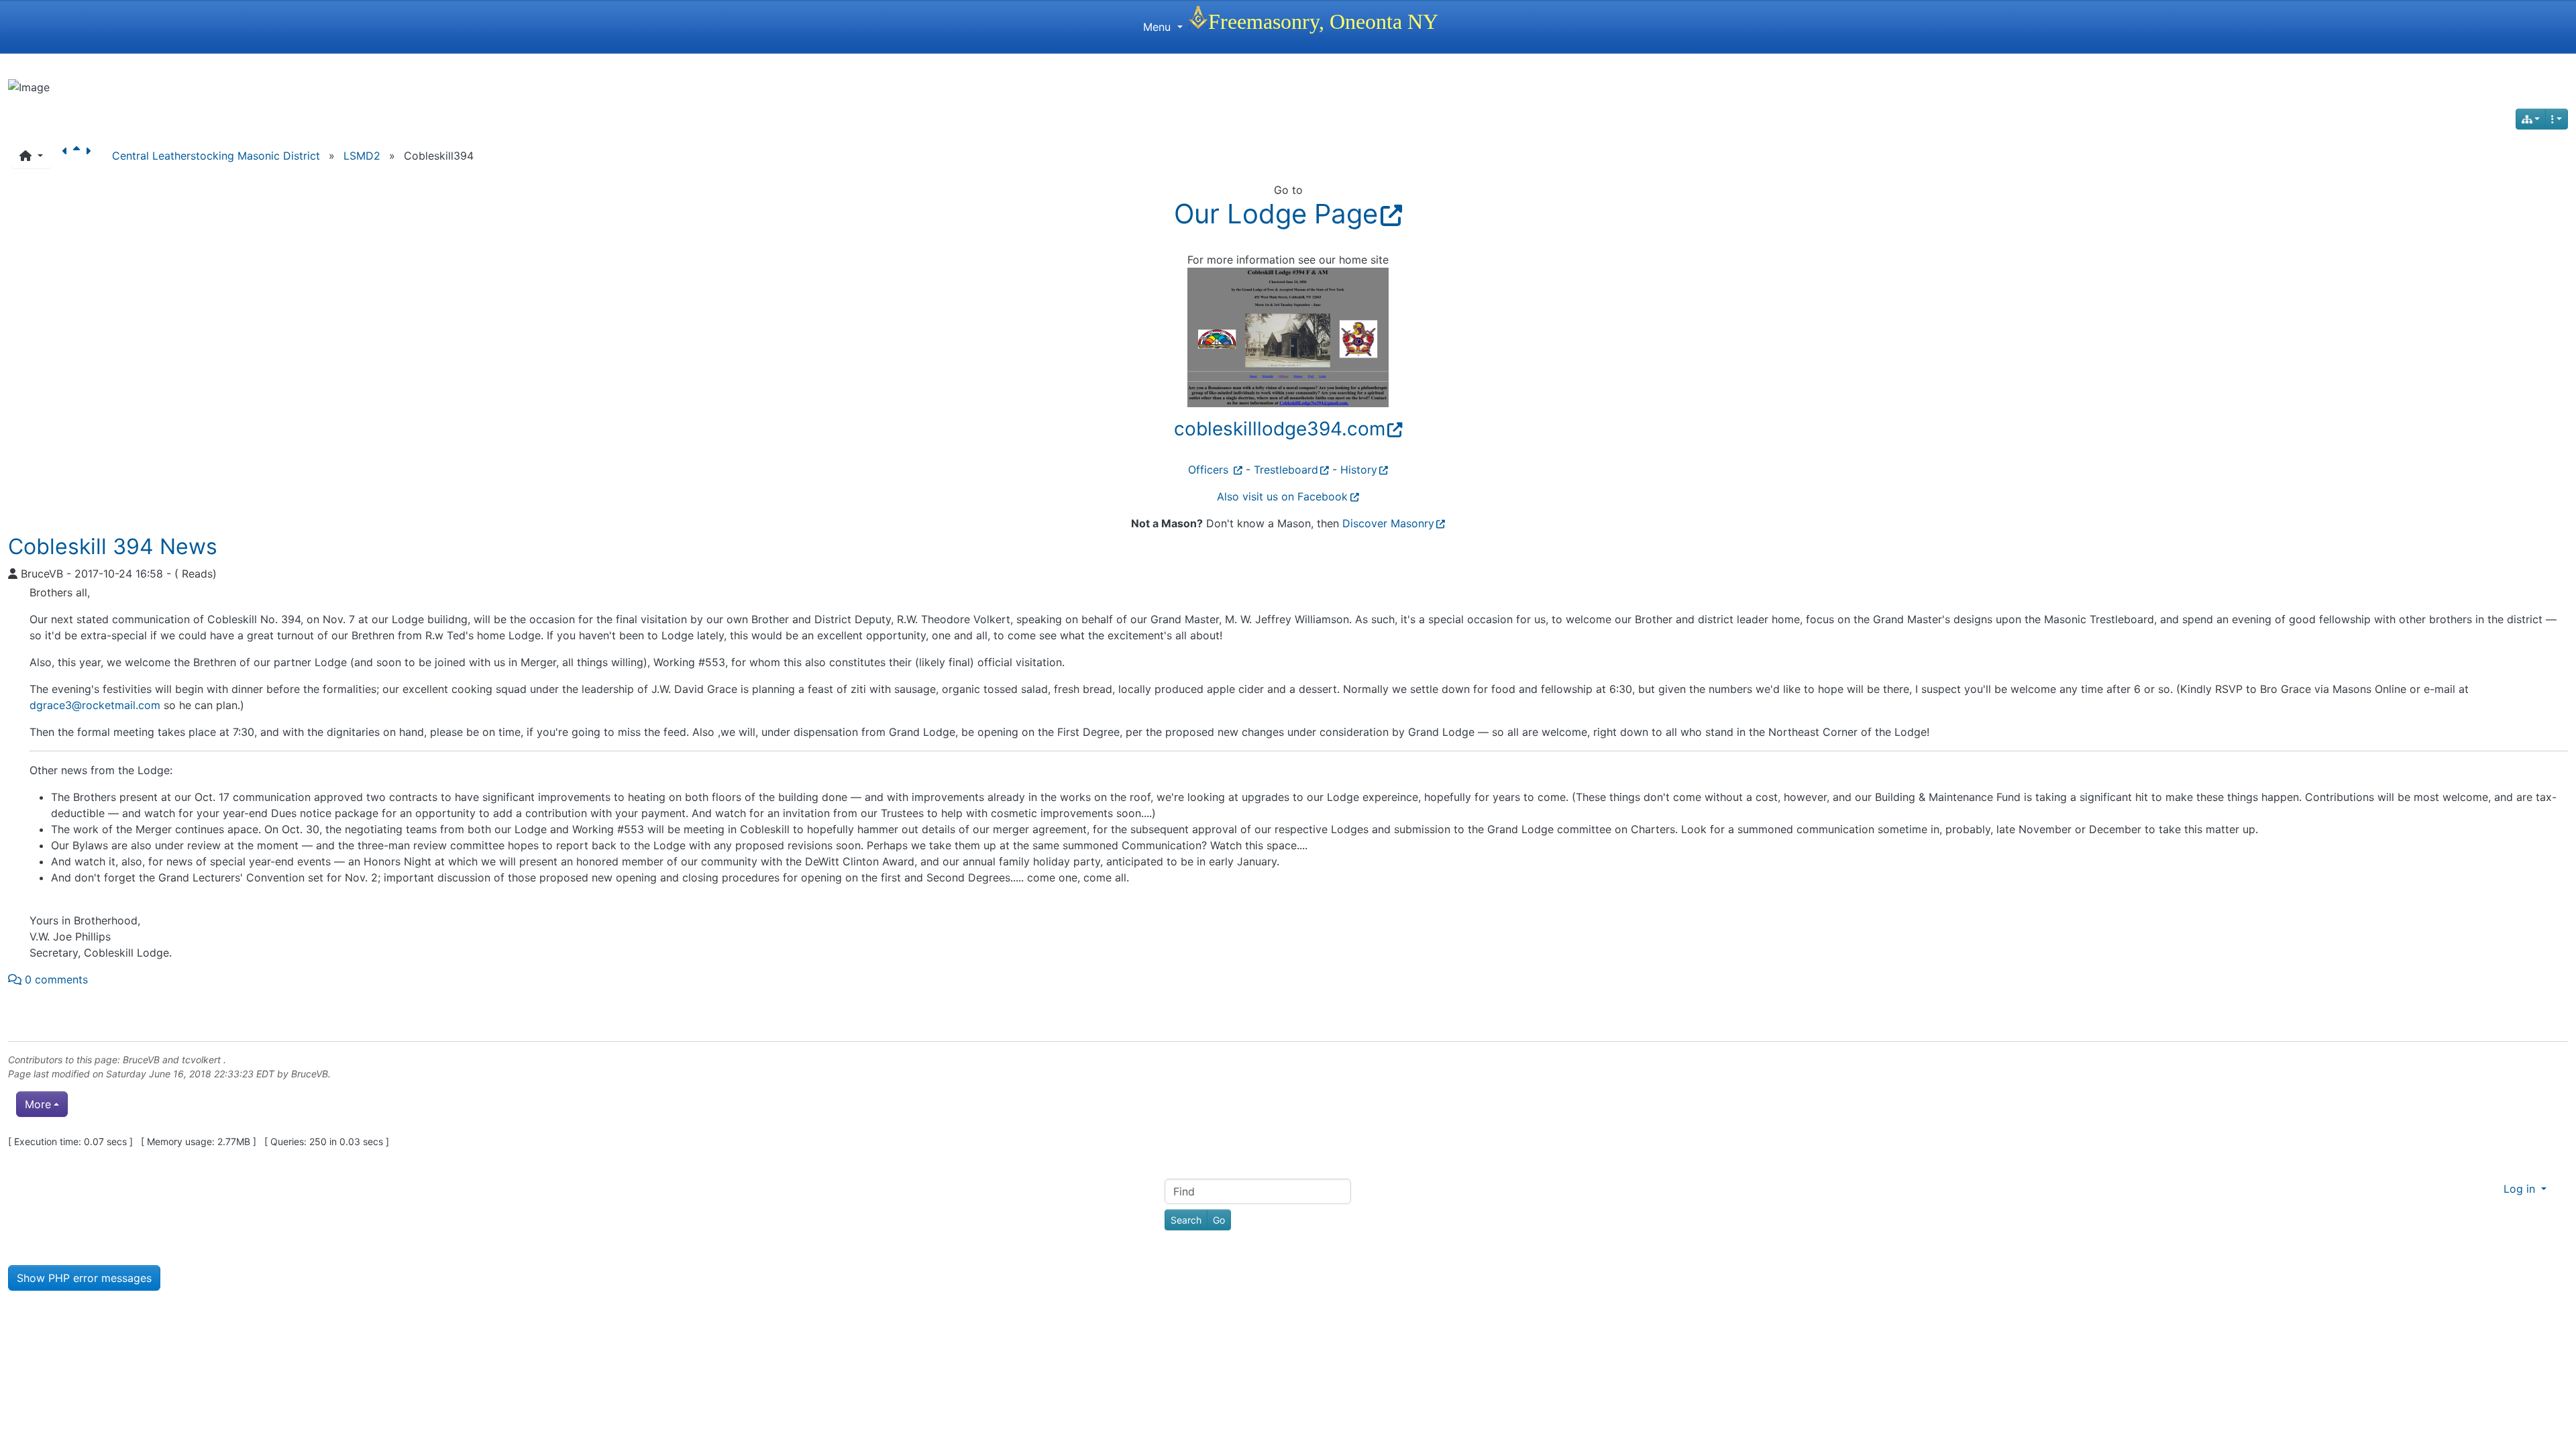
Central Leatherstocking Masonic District (216, 156)
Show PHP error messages (84, 1278)
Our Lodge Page (1276, 214)
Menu (1159, 27)
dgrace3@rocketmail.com (95, 705)
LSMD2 (362, 156)
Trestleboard (1286, 470)
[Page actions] (2557, 119)
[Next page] (91, 156)
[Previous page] (68, 156)
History (1359, 470)
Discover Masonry (1388, 523)
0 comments (55, 979)
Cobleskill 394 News (113, 546)
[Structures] (2531, 119)
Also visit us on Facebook (1282, 496)
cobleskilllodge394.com (1280, 429)
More (38, 1104)
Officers (1210, 470)
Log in (2521, 1189)
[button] (31, 156)
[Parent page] (79, 156)
